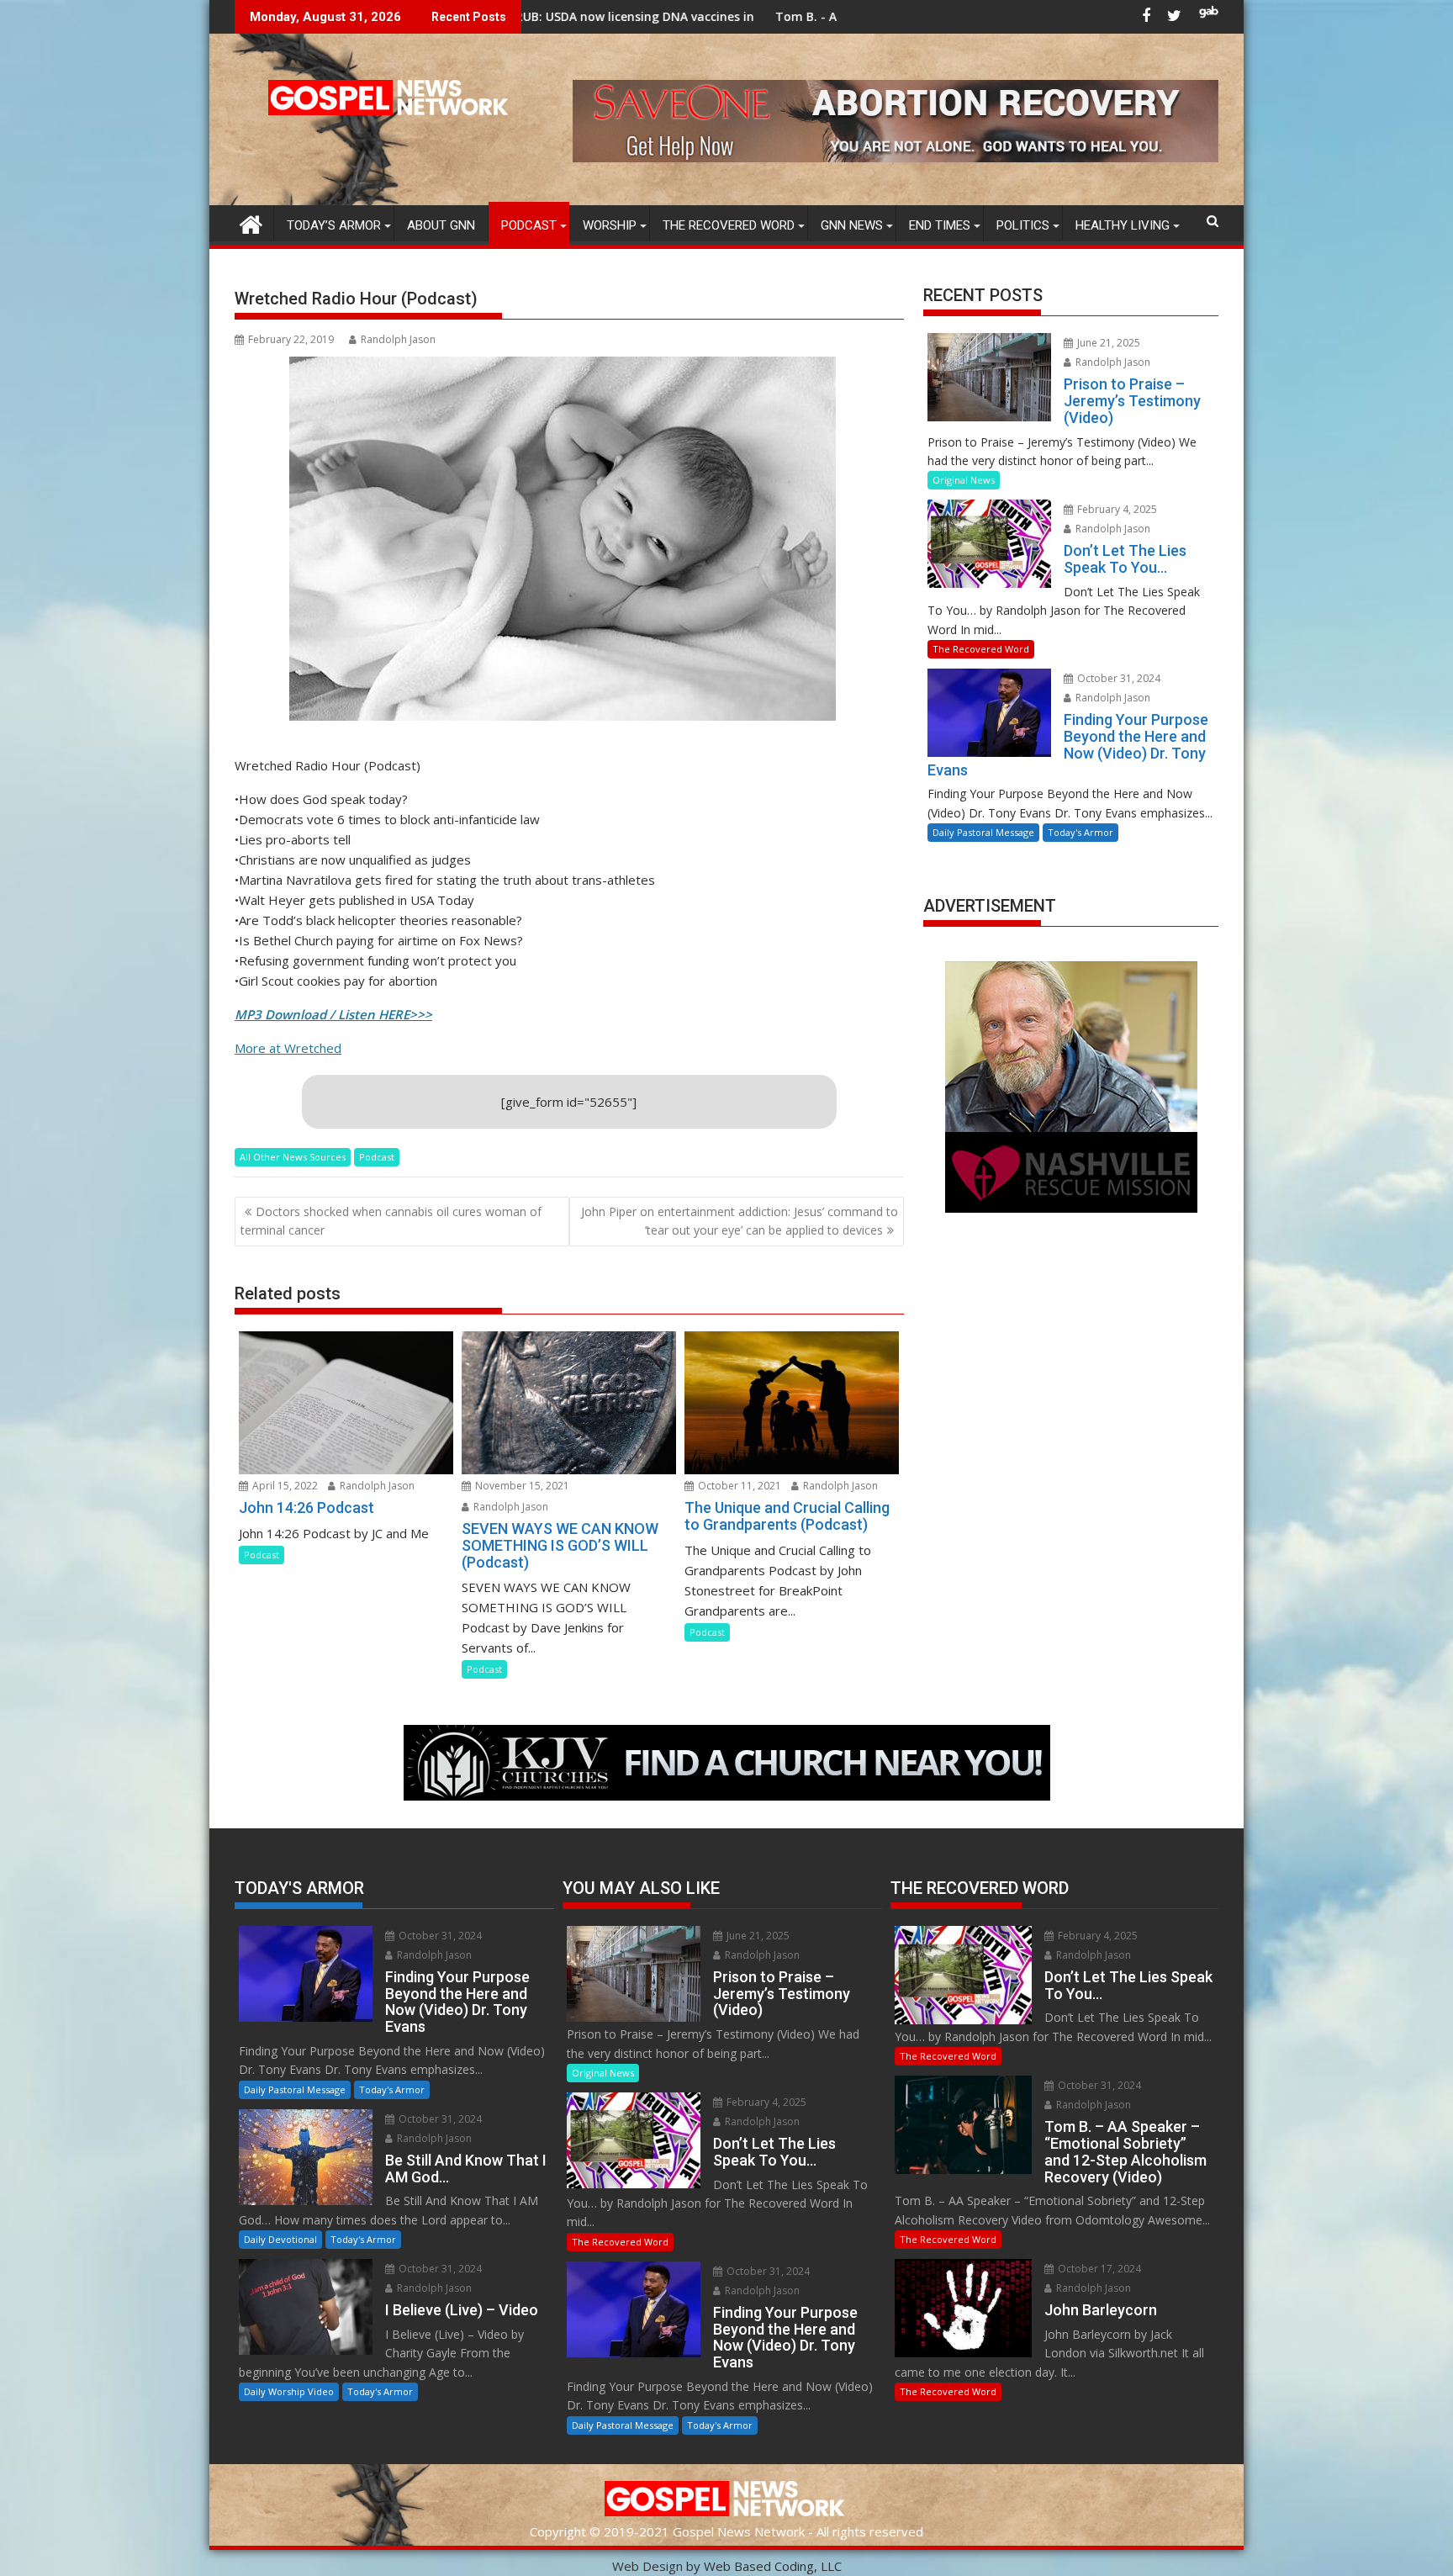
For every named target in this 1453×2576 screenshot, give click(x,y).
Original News (964, 480)
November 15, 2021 (521, 1486)
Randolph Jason (398, 339)
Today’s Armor (334, 225)
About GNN (441, 225)
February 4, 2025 (1116, 509)
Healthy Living (1123, 225)
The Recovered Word (729, 225)
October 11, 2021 (738, 1486)
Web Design (647, 2566)
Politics (1023, 225)
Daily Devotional (280, 2239)
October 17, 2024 (1098, 2269)
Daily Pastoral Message (983, 832)
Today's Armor (1081, 832)
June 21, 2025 (1107, 343)
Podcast (529, 225)
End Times (940, 225)
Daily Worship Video (289, 2391)
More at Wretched (288, 1048)
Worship (610, 225)
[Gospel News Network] (251, 222)
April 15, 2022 (284, 1486)
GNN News (852, 225)
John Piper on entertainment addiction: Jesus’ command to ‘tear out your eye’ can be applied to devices (740, 1221)
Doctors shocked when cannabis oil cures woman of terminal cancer (391, 1221)
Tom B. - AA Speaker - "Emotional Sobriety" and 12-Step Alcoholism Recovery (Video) (830, 16)
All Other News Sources (293, 1157)
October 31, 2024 (1117, 678)
